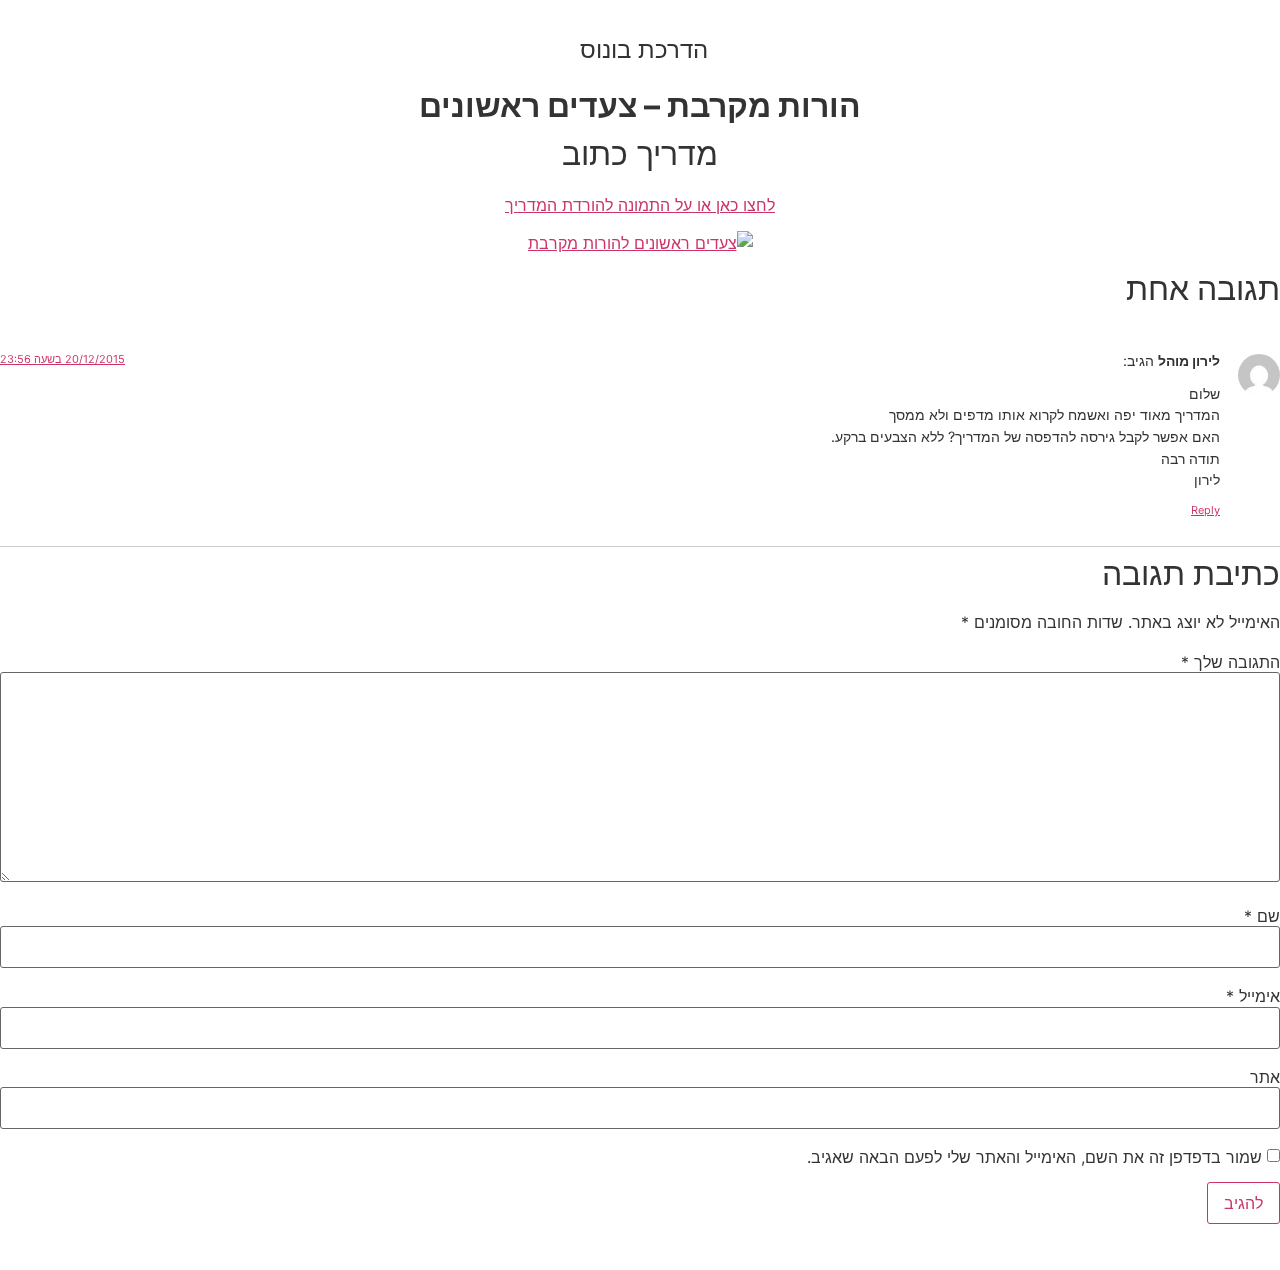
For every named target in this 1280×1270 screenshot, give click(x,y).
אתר (1265, 1077)
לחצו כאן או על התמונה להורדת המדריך (640, 205)
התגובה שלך (1230, 662)
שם (1262, 916)
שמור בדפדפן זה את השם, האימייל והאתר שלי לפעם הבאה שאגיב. (1034, 1157)
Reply (1205, 510)
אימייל (1253, 996)
